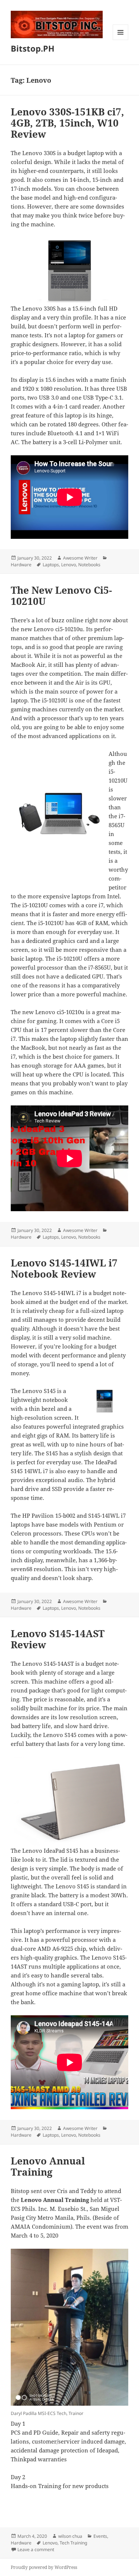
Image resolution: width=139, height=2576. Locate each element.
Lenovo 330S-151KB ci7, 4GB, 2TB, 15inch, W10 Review (67, 123)
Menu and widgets (121, 40)
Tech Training (73, 2543)
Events (100, 2536)
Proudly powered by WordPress (44, 2567)
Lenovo (69, 565)
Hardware (21, 565)
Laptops (51, 565)
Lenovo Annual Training (48, 2166)
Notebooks (89, 565)
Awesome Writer (80, 558)
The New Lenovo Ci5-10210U (61, 596)
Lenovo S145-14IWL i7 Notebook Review (64, 1268)
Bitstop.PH (33, 48)
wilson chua (70, 2536)
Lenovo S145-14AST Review (58, 1639)
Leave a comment (36, 2549)
